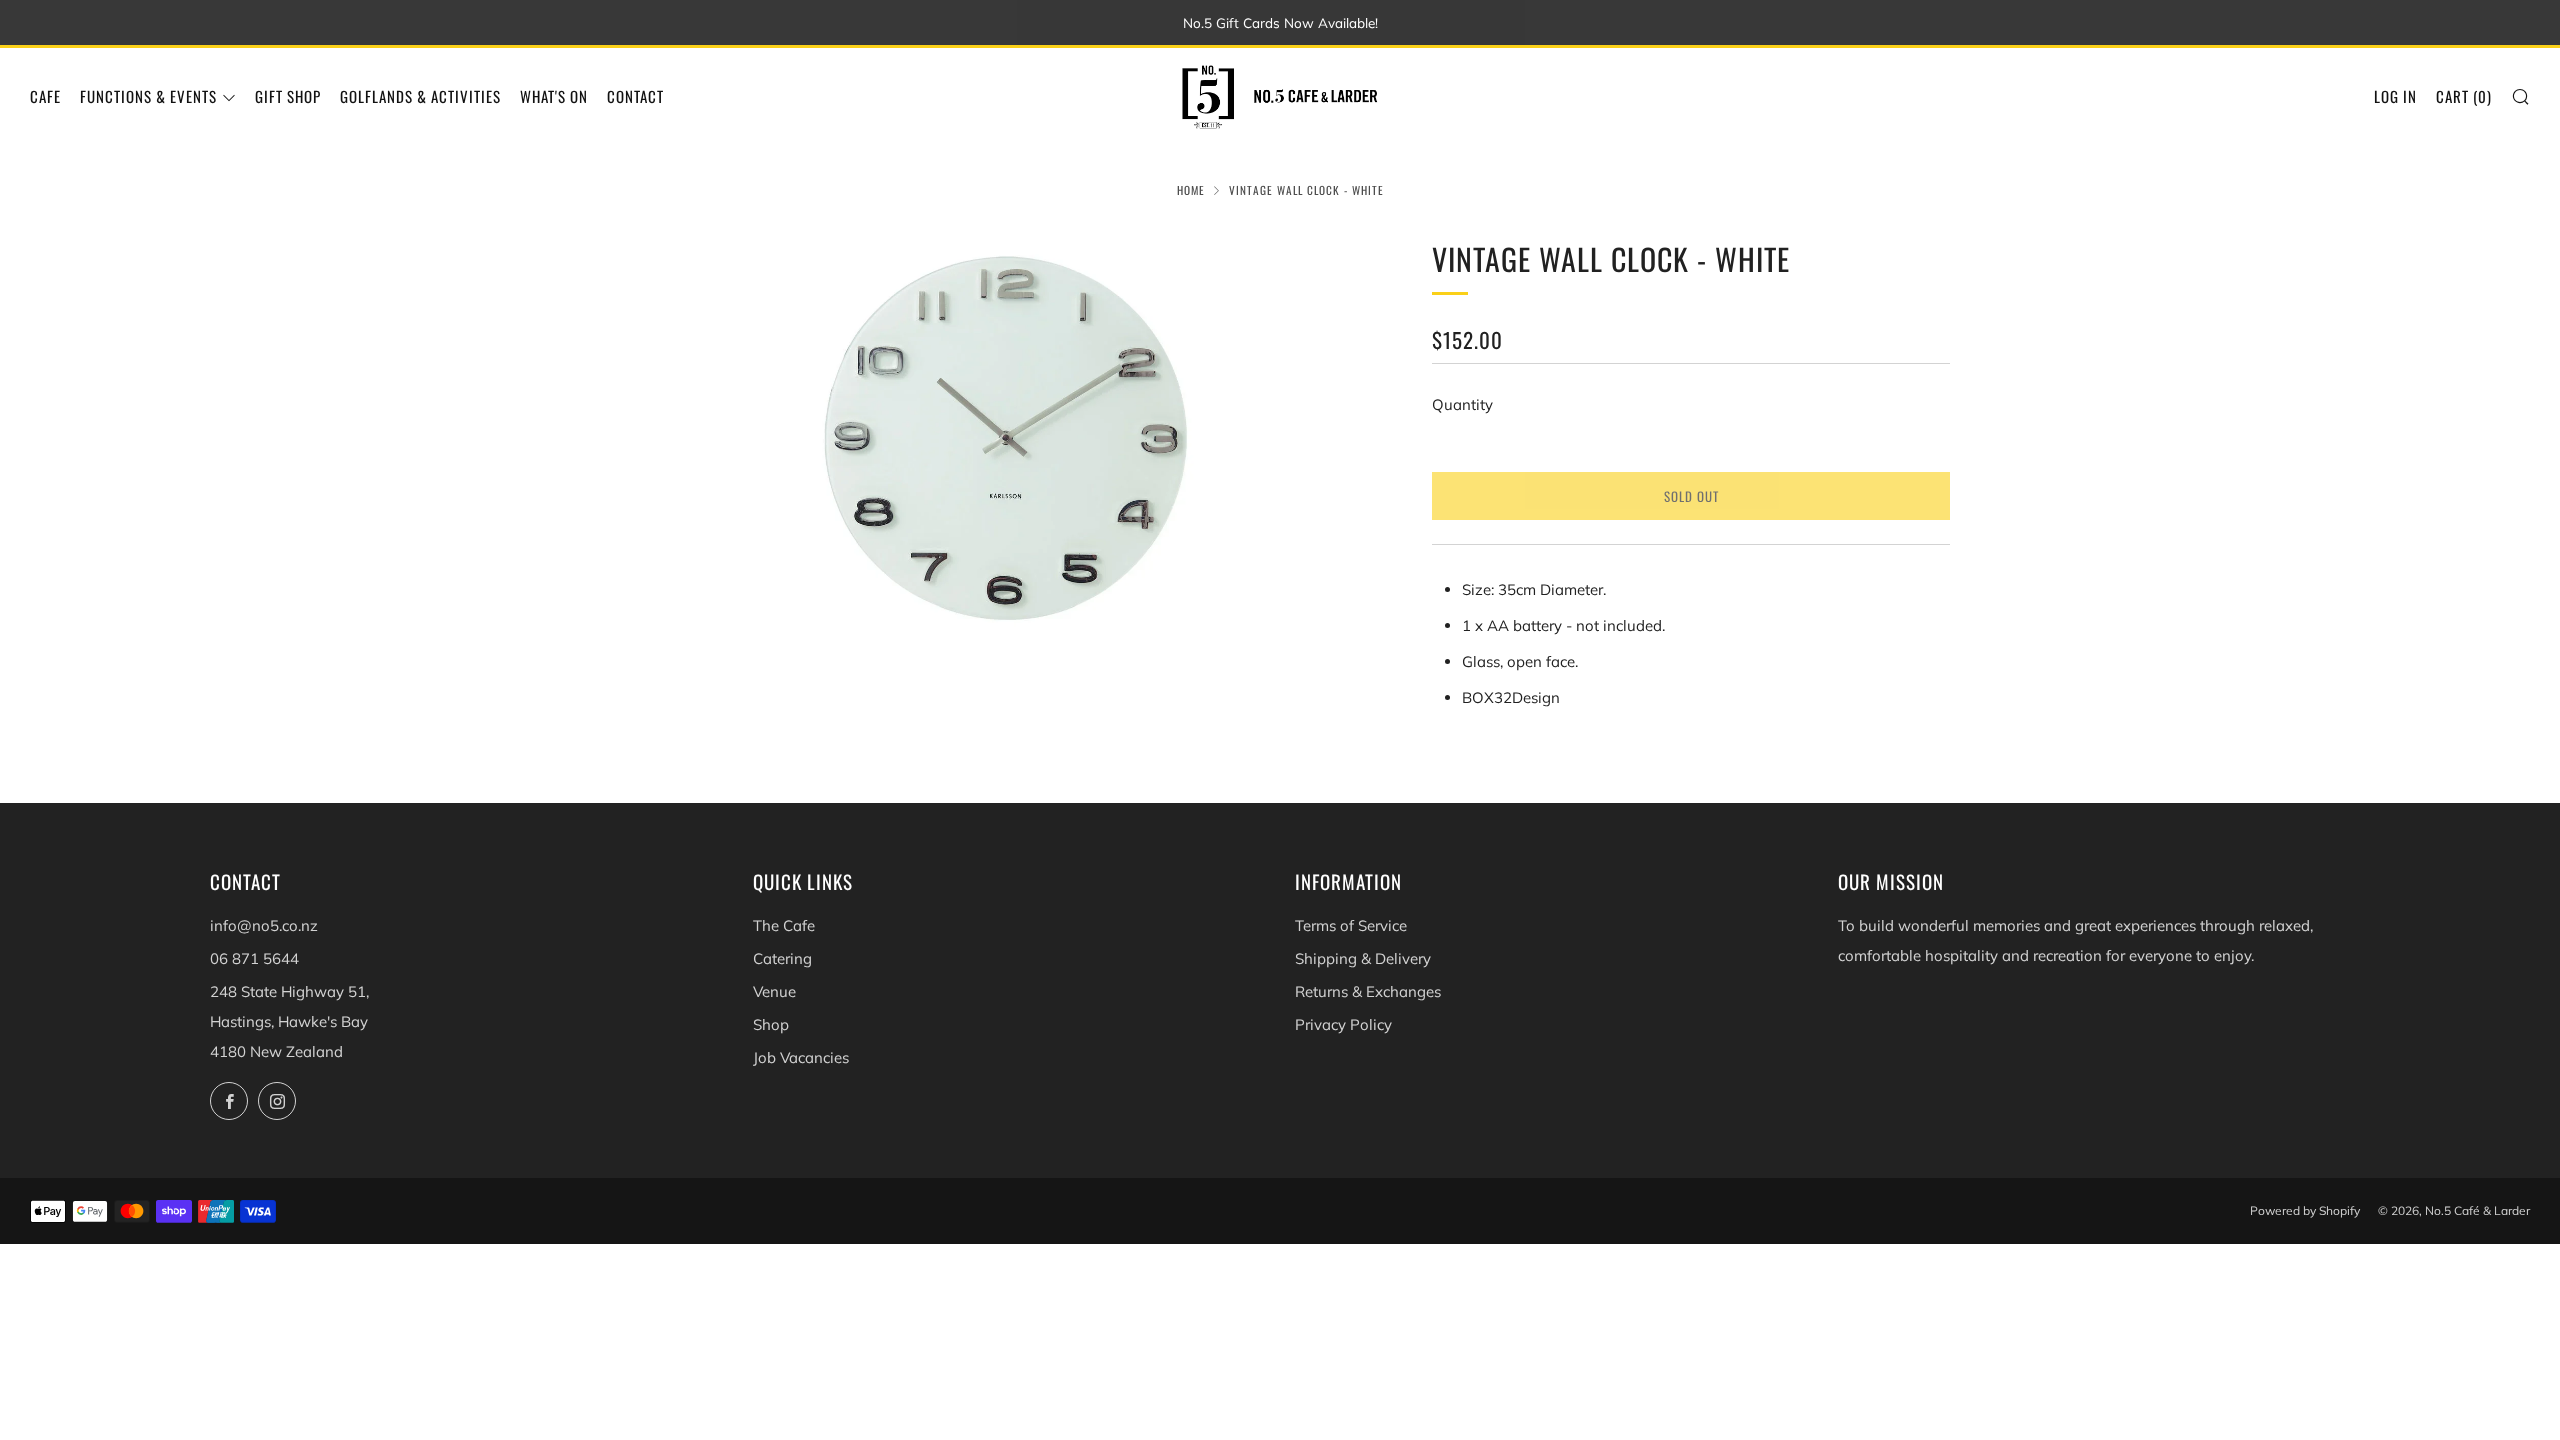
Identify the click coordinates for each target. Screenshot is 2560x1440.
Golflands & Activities (420, 96)
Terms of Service (1351, 925)
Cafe (45, 96)
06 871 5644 (254, 958)
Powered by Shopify (2305, 1210)
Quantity (1462, 404)
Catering (782, 958)
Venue (774, 991)
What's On (554, 96)
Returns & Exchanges (1368, 991)
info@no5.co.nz (264, 925)
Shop (771, 1024)
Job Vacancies (801, 1057)
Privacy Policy (1343, 1024)
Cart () (2464, 96)
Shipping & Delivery (1363, 958)
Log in (2395, 96)
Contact (635, 96)
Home (1191, 190)
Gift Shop (288, 96)
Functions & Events (148, 96)
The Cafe (784, 925)
